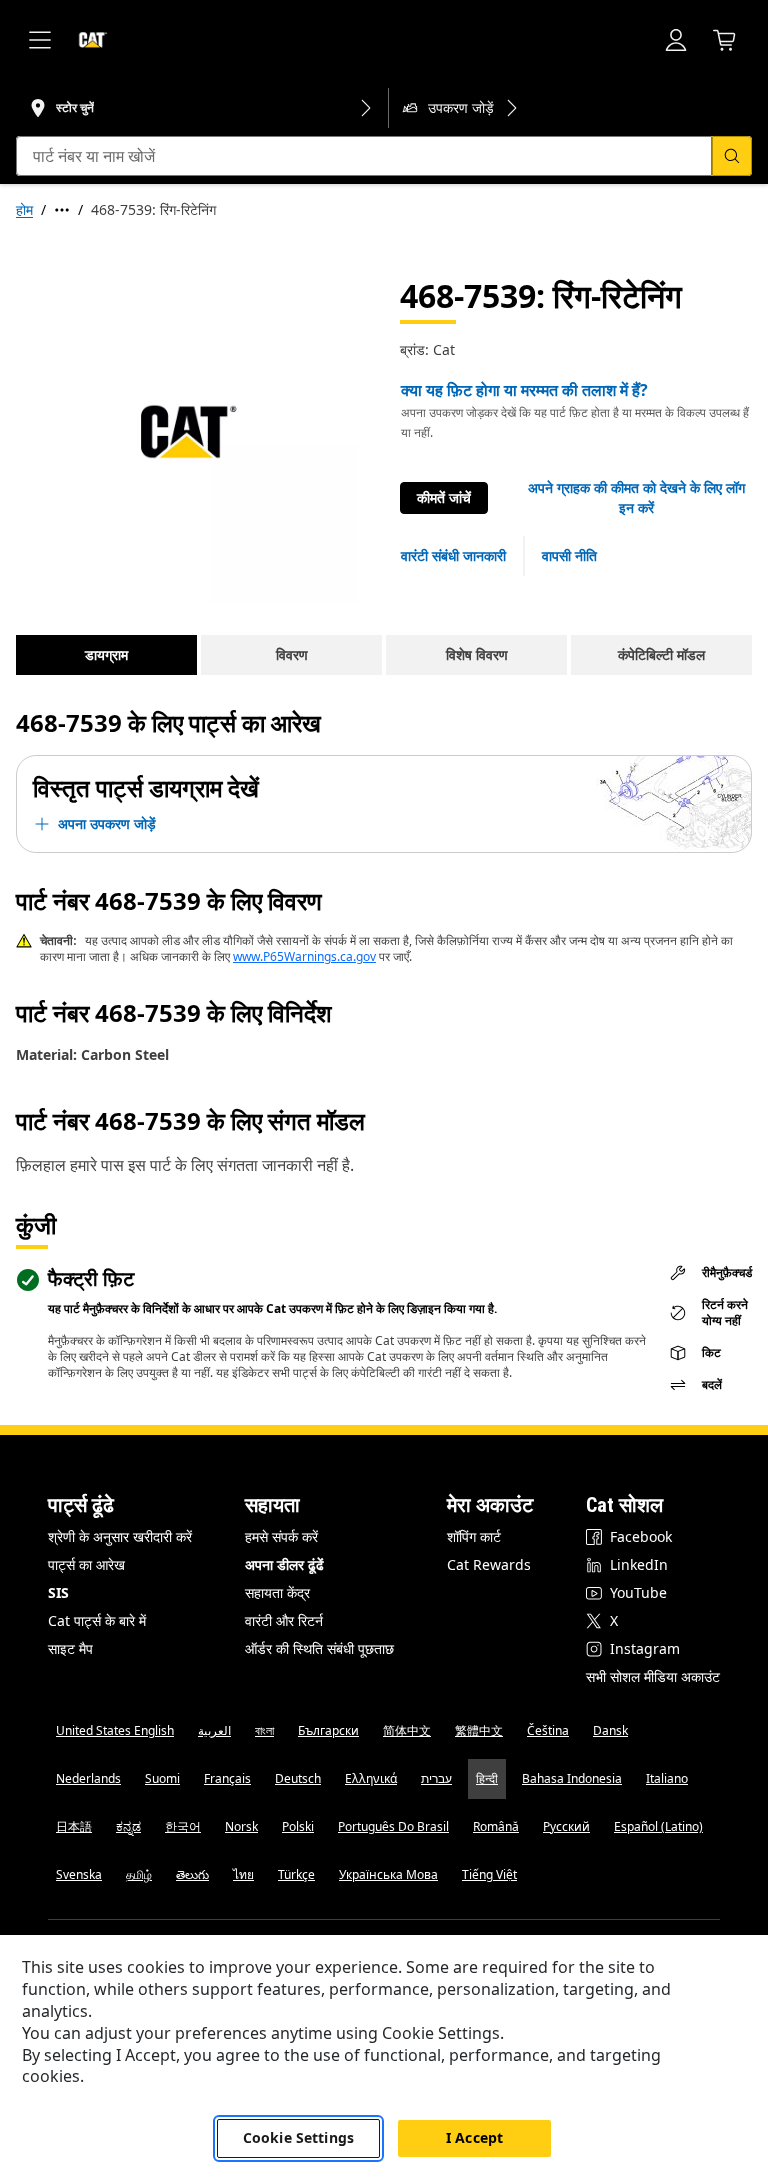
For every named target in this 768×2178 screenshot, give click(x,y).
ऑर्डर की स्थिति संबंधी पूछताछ (319, 1648)
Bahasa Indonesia (572, 1778)
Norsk (241, 1826)
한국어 (183, 1826)
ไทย (243, 1874)
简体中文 (407, 1730)
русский (566, 1826)
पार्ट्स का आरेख (86, 1564)
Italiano (667, 1778)
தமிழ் (139, 1874)
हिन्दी (487, 1778)
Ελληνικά (371, 1778)
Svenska (79, 1874)
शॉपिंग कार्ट (474, 1536)
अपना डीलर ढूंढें (284, 1564)
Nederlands (88, 1778)
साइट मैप (70, 1648)
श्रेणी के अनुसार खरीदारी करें (120, 1536)
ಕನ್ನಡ (128, 1826)
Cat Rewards (489, 1564)
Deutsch (298, 1778)
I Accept (474, 2137)
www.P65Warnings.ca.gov (304, 956)
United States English (115, 1730)
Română (496, 1826)
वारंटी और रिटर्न (284, 1620)
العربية (214, 1730)
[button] (636, 498)
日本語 (74, 1826)
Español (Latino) (658, 1826)
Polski (298, 1826)
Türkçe (296, 1874)
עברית (436, 1778)
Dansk (610, 1730)
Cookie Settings (298, 2137)
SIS (58, 1592)
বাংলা (264, 1730)
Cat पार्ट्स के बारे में (97, 1620)
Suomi (162, 1778)
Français (227, 1778)
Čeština (548, 1730)
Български (328, 1730)
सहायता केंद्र (277, 1592)
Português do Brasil (393, 1826)
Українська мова (388, 1874)
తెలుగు (192, 1874)
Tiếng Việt (489, 1874)
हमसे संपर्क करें (281, 1536)
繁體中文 (479, 1730)
